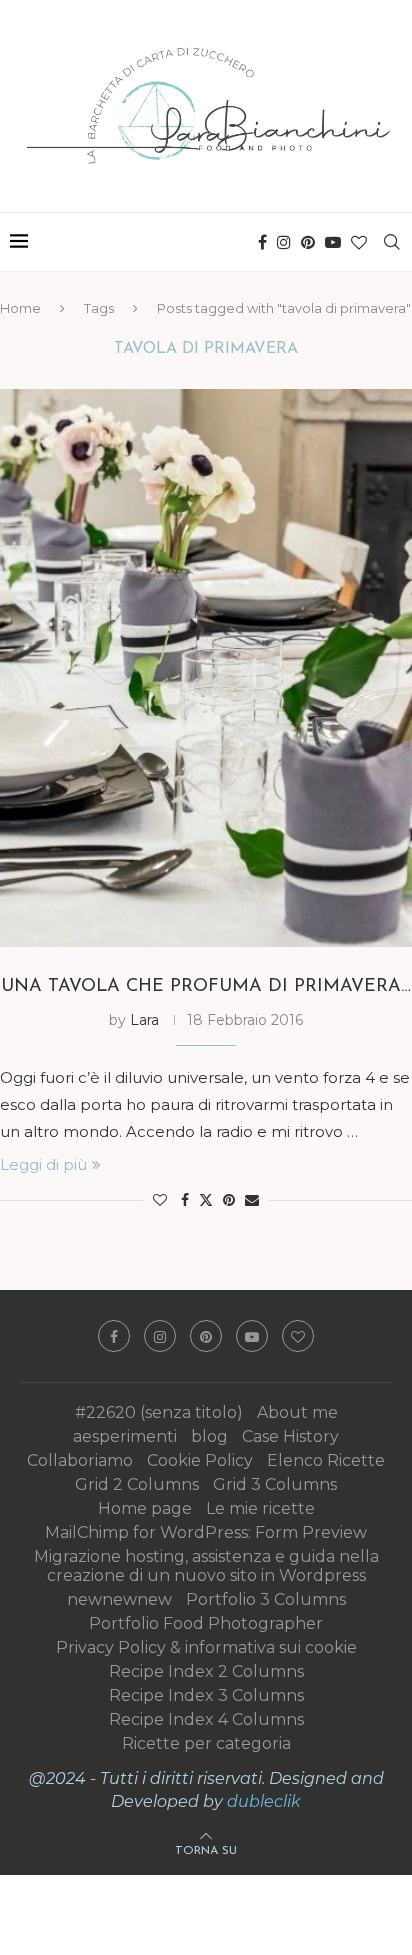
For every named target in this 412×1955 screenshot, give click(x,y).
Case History (290, 1436)
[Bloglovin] (359, 242)
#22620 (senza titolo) (159, 1412)
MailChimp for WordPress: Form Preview (206, 1532)
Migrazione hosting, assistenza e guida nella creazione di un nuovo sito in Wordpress (206, 1566)
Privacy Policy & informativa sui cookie (206, 1647)
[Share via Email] (252, 1200)
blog (209, 1436)
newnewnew (119, 1599)
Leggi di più (43, 1164)
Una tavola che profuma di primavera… (206, 987)
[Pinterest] (308, 242)
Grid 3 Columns (275, 1484)
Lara (144, 1020)
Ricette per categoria (206, 1743)
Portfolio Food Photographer (206, 1623)
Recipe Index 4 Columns (206, 1719)
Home (20, 308)
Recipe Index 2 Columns (206, 1671)
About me (297, 1412)
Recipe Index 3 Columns (206, 1695)
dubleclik (264, 1801)
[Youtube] (333, 242)
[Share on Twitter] (206, 1200)
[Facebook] (262, 242)
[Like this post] (160, 1200)
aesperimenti (125, 1436)
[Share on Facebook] (185, 1200)
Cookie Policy (200, 1460)
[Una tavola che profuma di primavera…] (206, 668)
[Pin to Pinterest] (229, 1200)
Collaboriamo (80, 1460)
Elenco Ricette (326, 1460)
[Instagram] (284, 242)
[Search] (392, 242)
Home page (145, 1508)
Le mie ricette (260, 1508)
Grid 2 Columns (137, 1484)
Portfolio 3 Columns (266, 1599)
